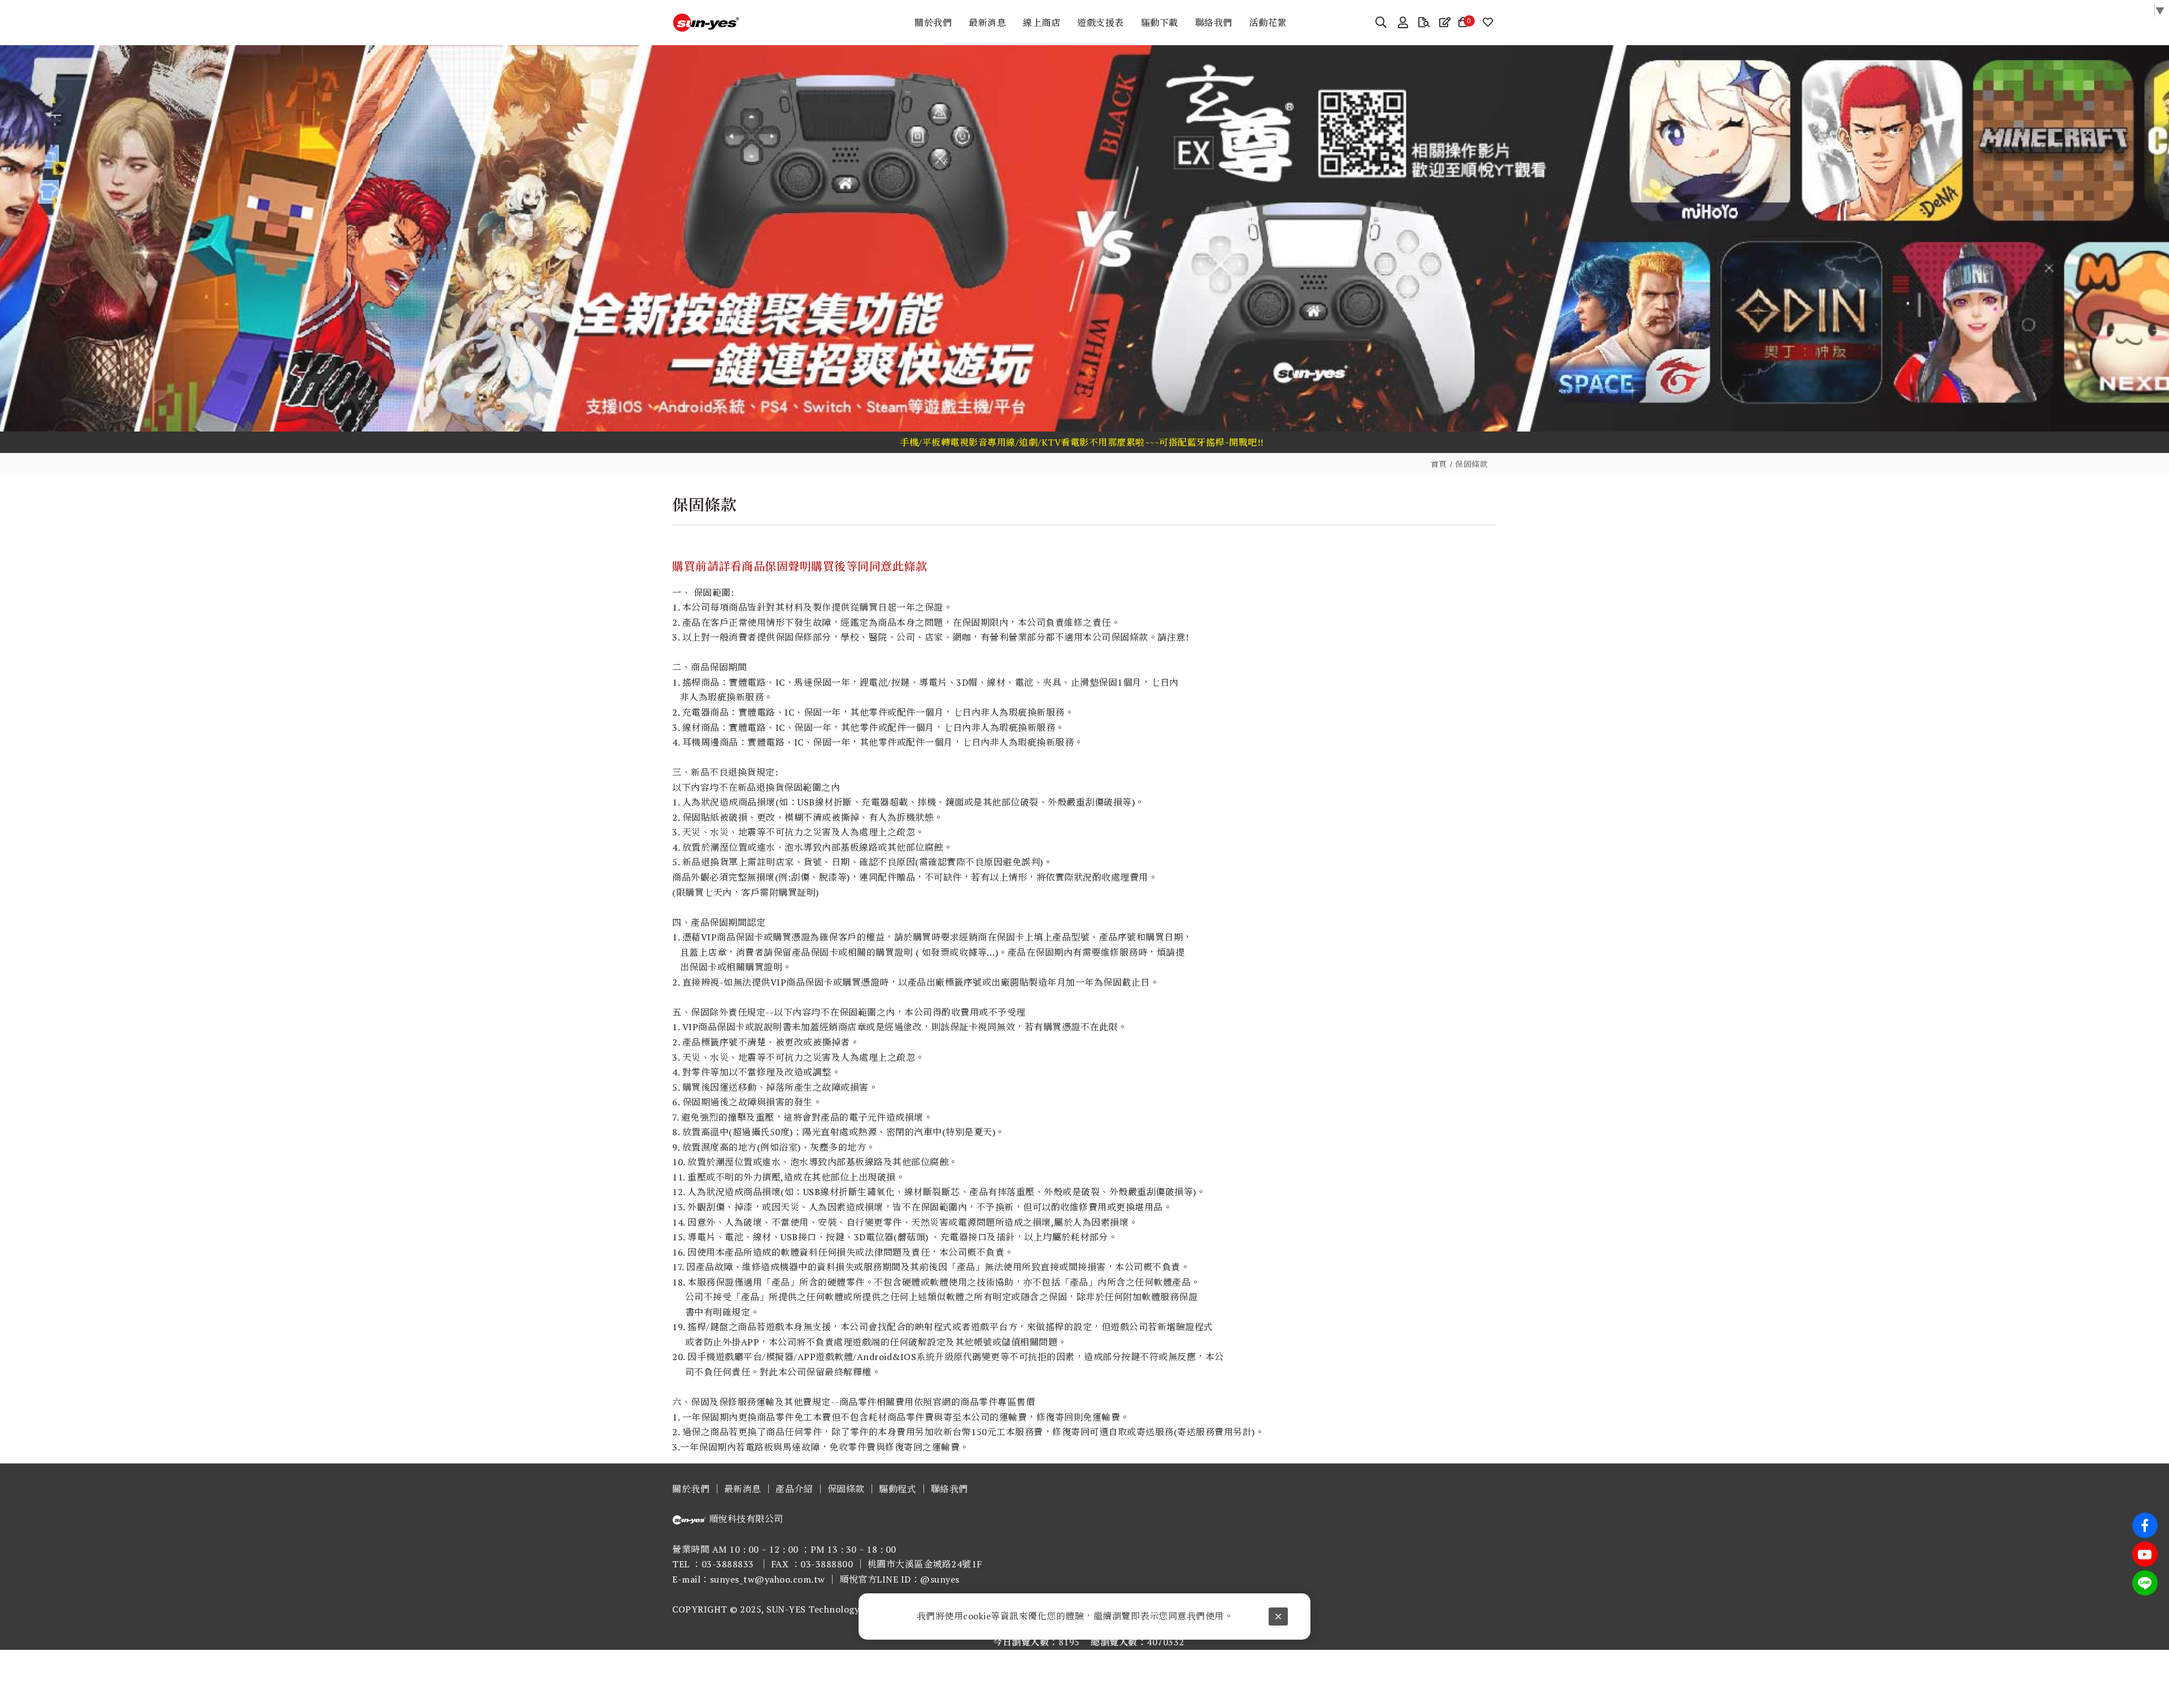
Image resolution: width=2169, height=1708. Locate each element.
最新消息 (743, 1489)
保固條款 (1471, 464)
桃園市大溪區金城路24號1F (925, 1564)
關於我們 (691, 1489)
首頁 (1439, 464)
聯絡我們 (950, 1489)
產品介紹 (794, 1489)
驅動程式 (898, 1489)
